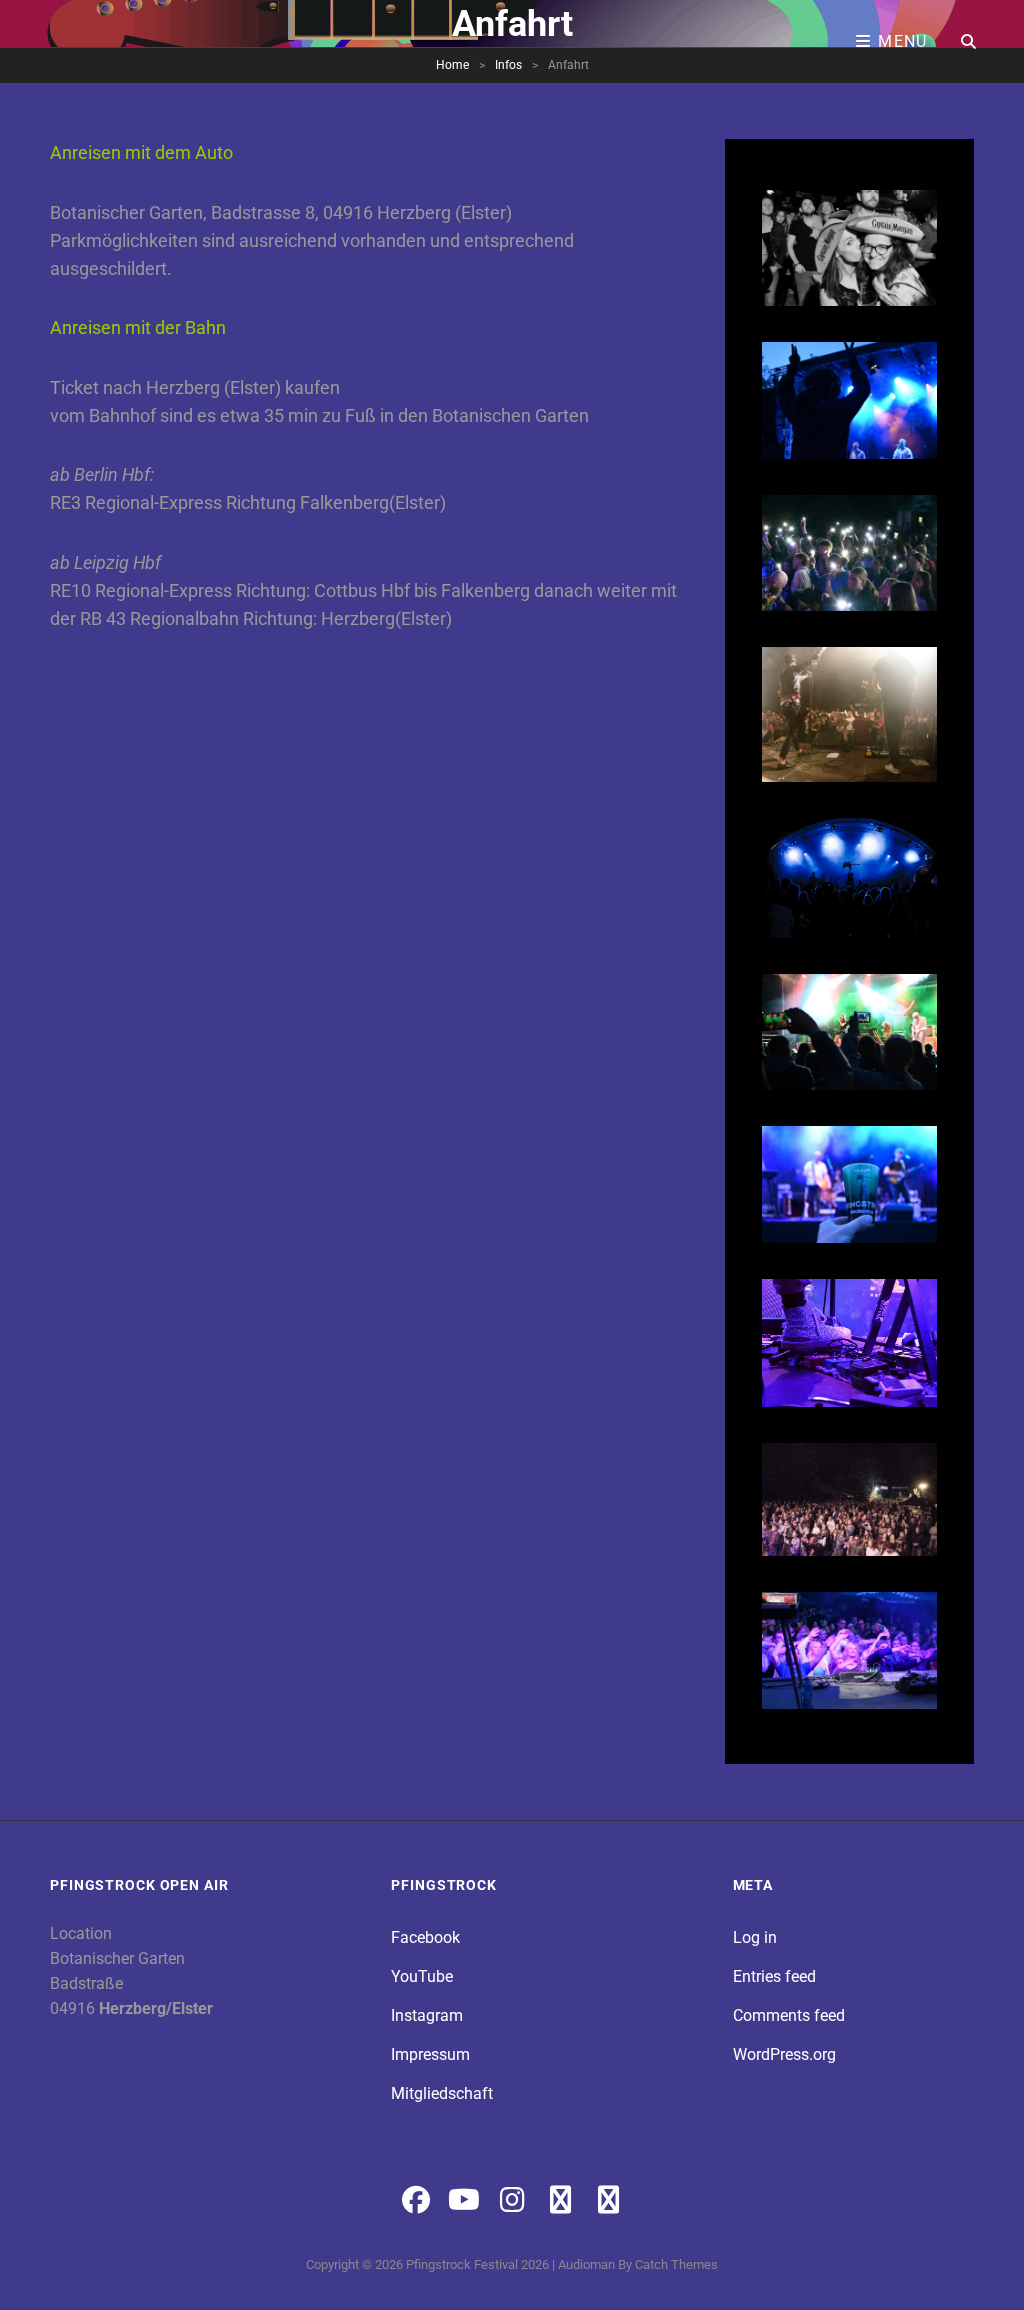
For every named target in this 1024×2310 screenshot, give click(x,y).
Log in (755, 1937)
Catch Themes (676, 2264)
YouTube (422, 1976)
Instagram (427, 2015)
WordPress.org (784, 2054)
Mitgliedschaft (442, 2093)
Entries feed (774, 1976)
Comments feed (789, 2015)
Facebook (425, 1937)
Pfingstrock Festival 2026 (477, 2264)
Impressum (430, 2054)
